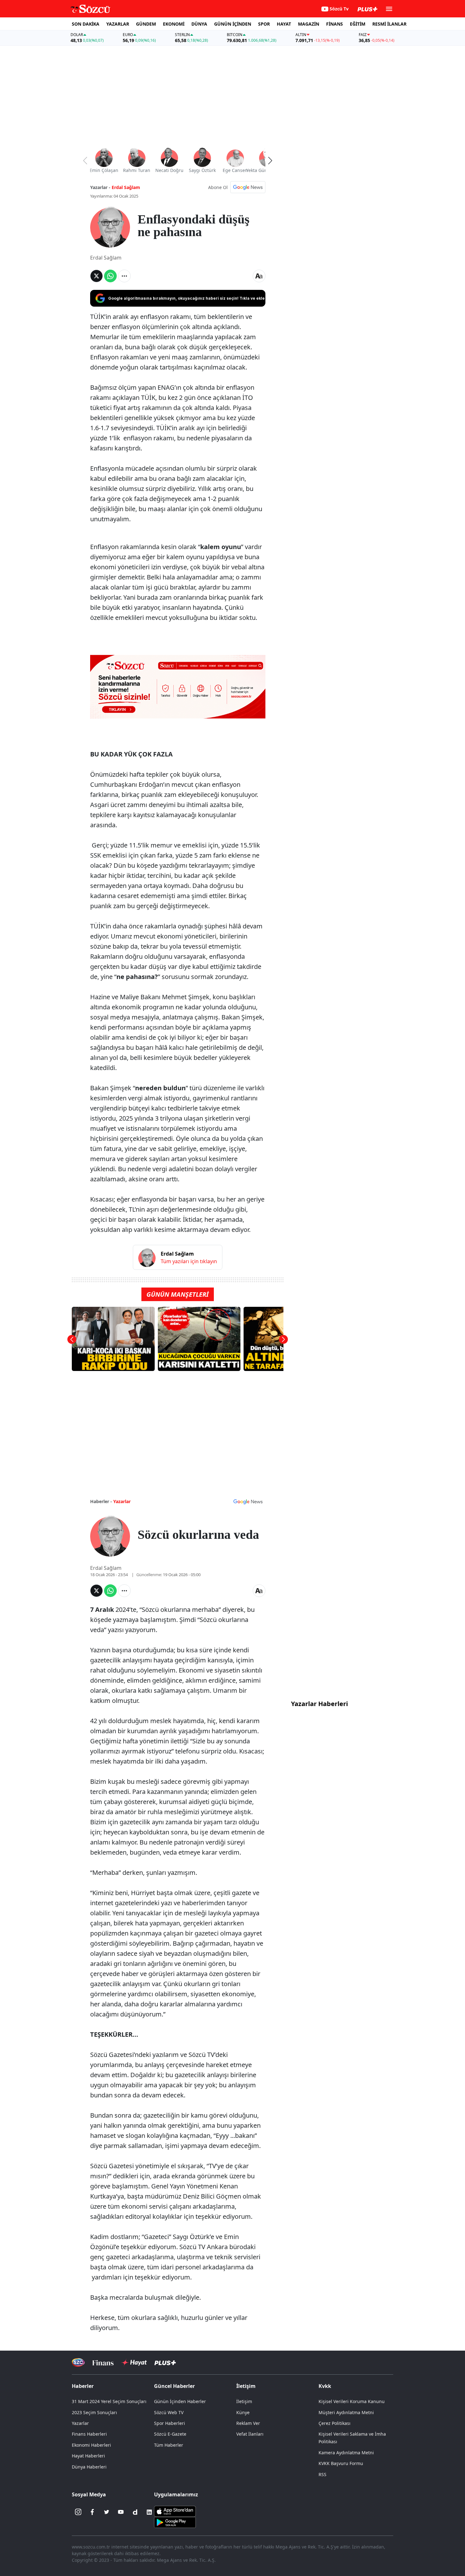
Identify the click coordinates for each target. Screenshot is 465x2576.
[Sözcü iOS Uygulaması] (175, 2511)
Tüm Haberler (169, 2445)
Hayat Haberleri (88, 2456)
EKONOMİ (174, 24)
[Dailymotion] (135, 2512)
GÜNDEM (146, 24)
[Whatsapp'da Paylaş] (110, 276)
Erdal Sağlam (126, 187)
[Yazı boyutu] (259, 276)
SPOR (264, 24)
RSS (322, 2474)
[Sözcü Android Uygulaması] (175, 2522)
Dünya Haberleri (89, 2467)
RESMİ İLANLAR (389, 24)
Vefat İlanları (250, 2434)
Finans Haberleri (89, 2434)
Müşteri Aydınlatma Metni (346, 2412)
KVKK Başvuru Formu (341, 2463)
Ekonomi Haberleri (91, 2445)
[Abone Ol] (248, 187)
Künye (243, 2412)
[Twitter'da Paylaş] (96, 276)
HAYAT (284, 24)
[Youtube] (121, 2512)
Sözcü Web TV (169, 2412)
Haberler (83, 2386)
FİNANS (335, 24)
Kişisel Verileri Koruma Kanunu (352, 2401)
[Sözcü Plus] (165, 2362)
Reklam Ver (248, 2423)
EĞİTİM (358, 24)
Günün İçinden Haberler (180, 2401)
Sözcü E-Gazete (170, 2434)
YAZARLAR (118, 24)
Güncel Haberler (174, 2386)
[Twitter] (107, 2512)
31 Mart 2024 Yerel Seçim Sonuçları (109, 2401)
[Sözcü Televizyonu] (78, 2362)
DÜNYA (199, 24)
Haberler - (101, 1501)
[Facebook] (92, 2512)
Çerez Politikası (335, 2423)
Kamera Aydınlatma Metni (346, 2453)
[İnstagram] (78, 2512)
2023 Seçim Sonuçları (94, 2412)
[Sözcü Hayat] (134, 2363)
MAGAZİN (309, 24)
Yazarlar (122, 1501)
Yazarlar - (100, 187)
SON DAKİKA (86, 24)
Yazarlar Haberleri (319, 1704)
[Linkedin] (149, 2512)
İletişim (244, 2401)
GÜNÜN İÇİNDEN (233, 24)
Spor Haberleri (170, 2423)
